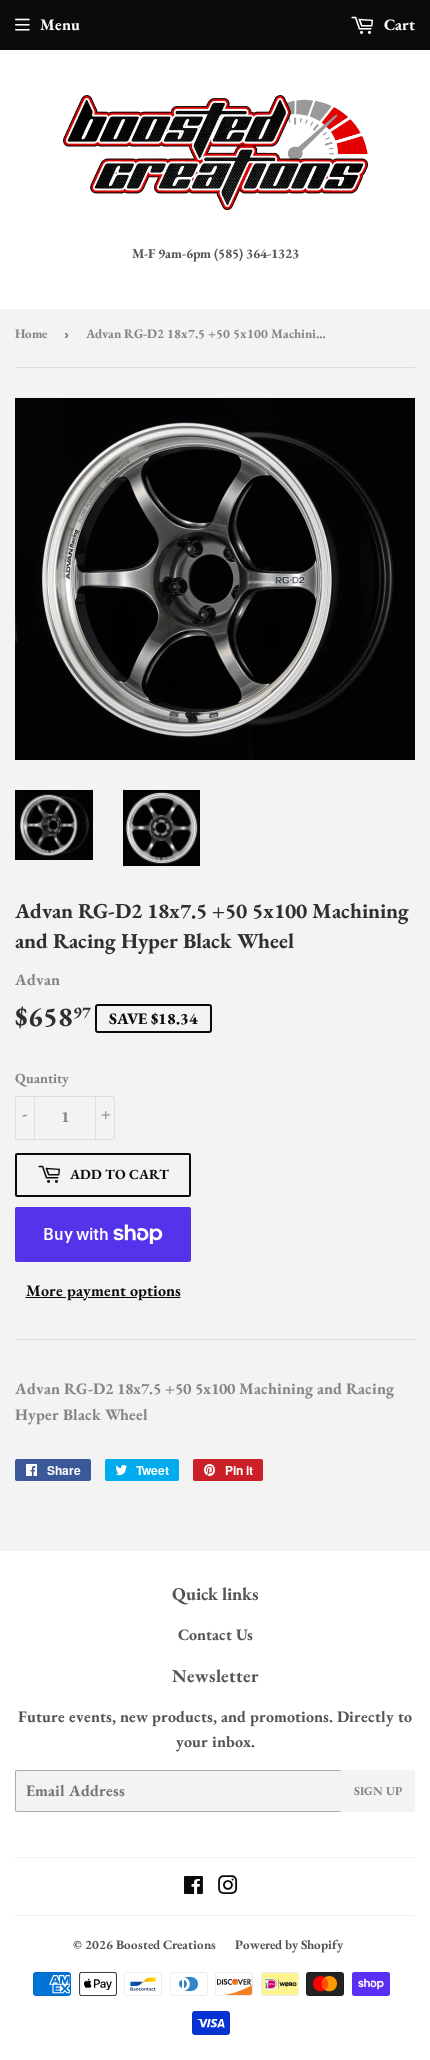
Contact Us (215, 1634)
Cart (397, 24)
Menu (60, 24)
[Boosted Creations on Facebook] (193, 1887)
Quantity (42, 1078)
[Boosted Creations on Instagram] (228, 1887)
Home (31, 333)
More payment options (103, 1290)
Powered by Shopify (289, 1944)
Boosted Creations (166, 1944)
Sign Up (378, 1791)
